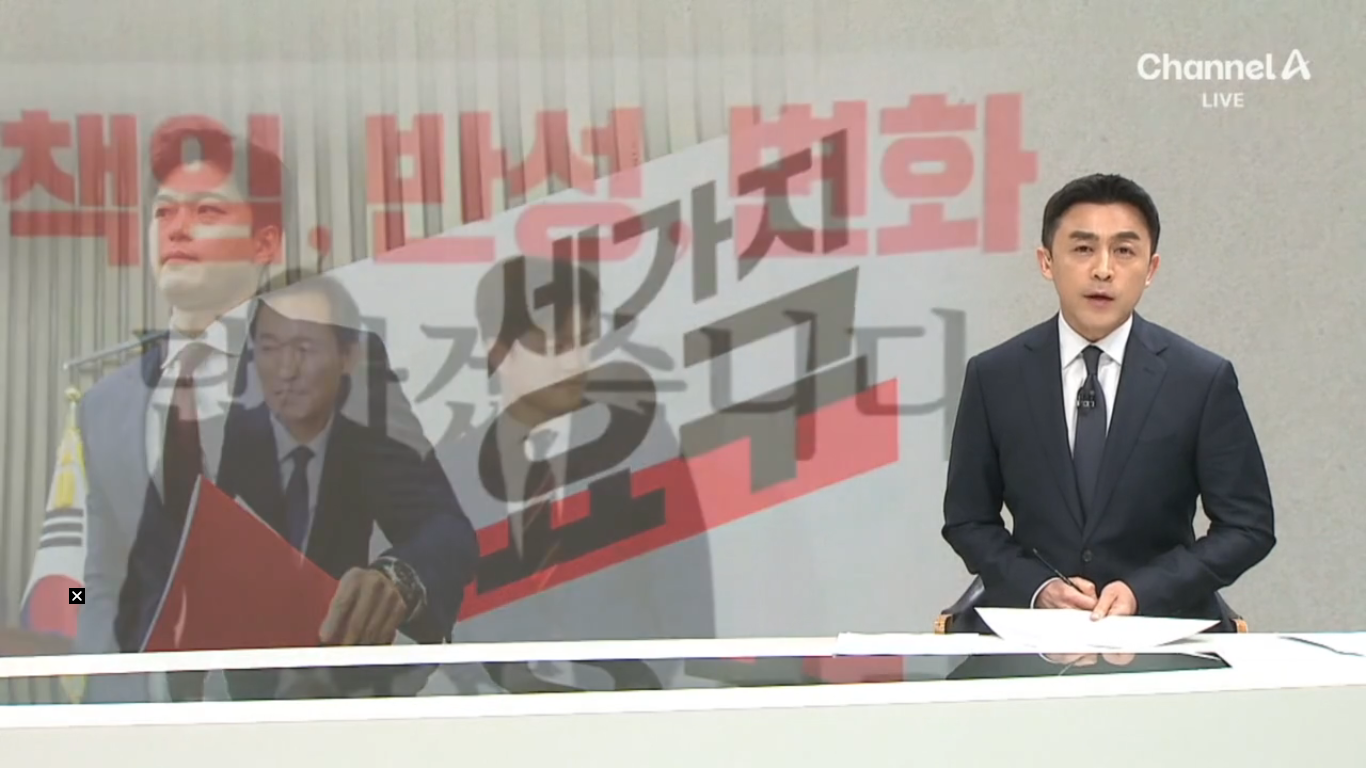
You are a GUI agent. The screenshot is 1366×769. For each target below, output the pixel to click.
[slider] (683, 729)
